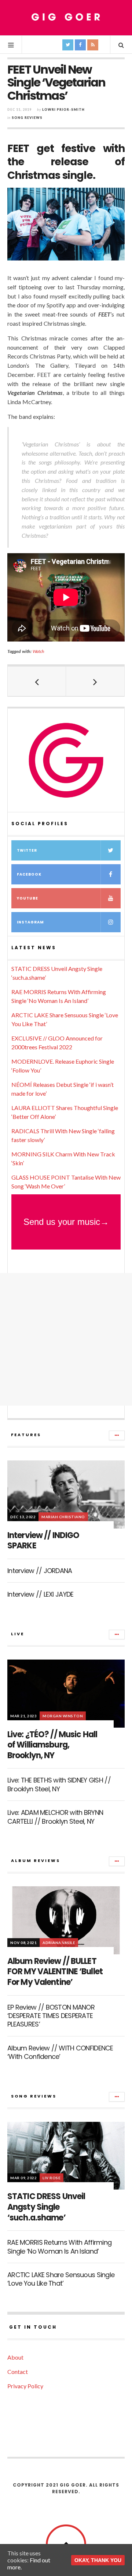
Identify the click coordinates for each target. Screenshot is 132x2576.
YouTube (27, 898)
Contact (18, 2372)
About (15, 2357)
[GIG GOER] (66, 17)
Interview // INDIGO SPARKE (43, 1541)
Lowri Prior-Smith (63, 109)
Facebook (29, 874)
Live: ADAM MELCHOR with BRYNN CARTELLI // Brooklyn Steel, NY (55, 1817)
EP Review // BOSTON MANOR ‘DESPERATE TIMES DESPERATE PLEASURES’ (51, 2016)
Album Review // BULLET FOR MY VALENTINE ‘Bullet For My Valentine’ (55, 1972)
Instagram (30, 922)
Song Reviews (27, 118)
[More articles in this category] (117, 1435)
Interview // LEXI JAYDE (40, 1594)
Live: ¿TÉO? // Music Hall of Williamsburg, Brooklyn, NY (52, 1745)
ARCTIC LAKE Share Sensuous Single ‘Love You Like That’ (61, 2279)
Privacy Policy (25, 2386)
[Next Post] (95, 681)
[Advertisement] (66, 1339)
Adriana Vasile (59, 1943)
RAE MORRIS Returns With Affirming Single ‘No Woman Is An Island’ (59, 2247)
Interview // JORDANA (40, 1571)
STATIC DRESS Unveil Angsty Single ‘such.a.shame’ (46, 2207)
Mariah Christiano (63, 1517)
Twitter (27, 850)
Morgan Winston (63, 1716)
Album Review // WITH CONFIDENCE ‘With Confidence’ (60, 2052)
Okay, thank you (98, 2560)
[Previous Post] (37, 681)
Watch (38, 651)
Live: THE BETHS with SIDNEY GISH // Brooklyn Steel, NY (59, 1784)
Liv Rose (52, 2178)
